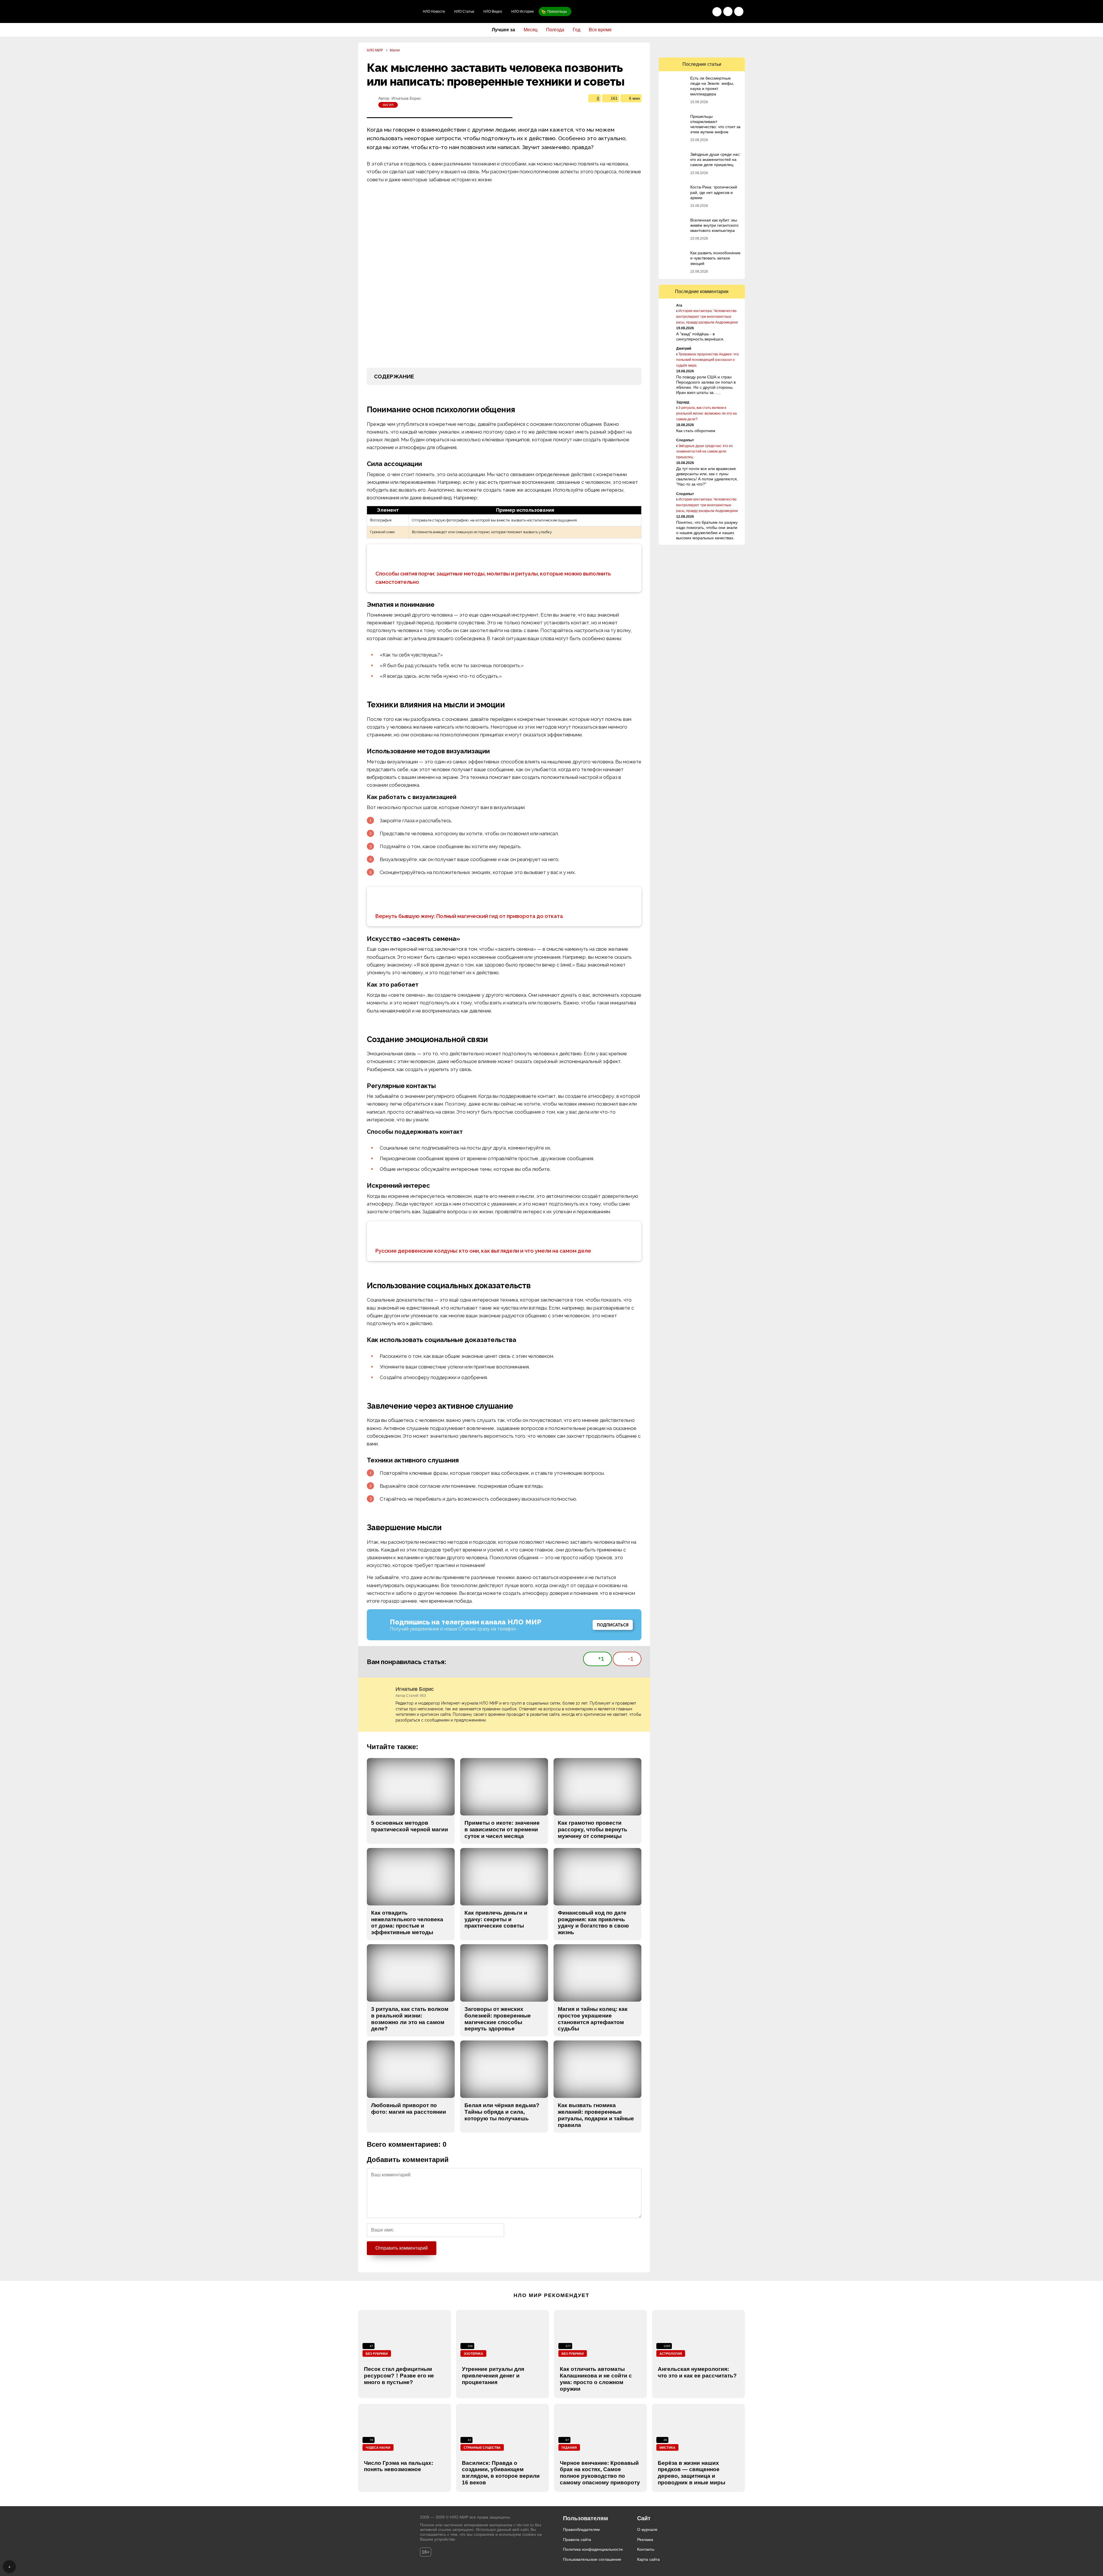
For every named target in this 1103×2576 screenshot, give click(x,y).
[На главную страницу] (388, 11)
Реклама (645, 2540)
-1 (631, 1658)
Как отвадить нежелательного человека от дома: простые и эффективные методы (407, 1923)
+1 (601, 1658)
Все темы (739, 11)
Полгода (555, 30)
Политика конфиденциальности (593, 2549)
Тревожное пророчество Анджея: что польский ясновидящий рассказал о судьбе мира (707, 360)
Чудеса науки (378, 2448)
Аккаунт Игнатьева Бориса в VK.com (628, 1690)
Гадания (569, 2448)
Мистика (667, 2448)
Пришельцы (557, 11)
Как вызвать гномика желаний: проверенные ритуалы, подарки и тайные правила (596, 2115)
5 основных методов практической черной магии (410, 1826)
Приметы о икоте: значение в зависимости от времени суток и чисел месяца (502, 1829)
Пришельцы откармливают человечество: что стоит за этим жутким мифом (715, 124)
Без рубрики (377, 2354)
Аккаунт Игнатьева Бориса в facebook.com (638, 1690)
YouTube (714, 47)
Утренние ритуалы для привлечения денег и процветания (493, 2376)
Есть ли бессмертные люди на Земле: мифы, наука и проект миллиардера (712, 86)
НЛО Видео (493, 11)
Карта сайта (648, 2559)
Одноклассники (665, 47)
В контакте (677, 47)
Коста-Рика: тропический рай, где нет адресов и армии (714, 192)
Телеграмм (702, 47)
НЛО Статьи (464, 11)
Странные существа (482, 2448)
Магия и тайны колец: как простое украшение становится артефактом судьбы (593, 2019)
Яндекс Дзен (739, 47)
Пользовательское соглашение (592, 2559)
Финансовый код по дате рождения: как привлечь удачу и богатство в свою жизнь (593, 1923)
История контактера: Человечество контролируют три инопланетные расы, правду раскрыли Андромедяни (707, 317)
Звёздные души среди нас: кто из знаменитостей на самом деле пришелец (715, 159)
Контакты (646, 2549)
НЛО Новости (434, 11)
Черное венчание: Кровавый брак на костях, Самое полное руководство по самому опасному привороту (600, 2473)
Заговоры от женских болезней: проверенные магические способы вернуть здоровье (498, 2019)
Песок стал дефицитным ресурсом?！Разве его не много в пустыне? (399, 2376)
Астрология (671, 2354)
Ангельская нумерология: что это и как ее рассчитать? (697, 2372)
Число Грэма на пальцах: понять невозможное (399, 2466)
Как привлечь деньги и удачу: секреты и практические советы (496, 1919)
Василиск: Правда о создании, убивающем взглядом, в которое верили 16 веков (501, 2473)
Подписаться (613, 1625)
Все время (600, 30)
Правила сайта (577, 2540)
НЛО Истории (522, 11)
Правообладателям (581, 2529)
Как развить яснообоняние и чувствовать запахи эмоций (715, 258)
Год (576, 30)
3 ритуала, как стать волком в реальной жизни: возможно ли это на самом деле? (410, 2019)
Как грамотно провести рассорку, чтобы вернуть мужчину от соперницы (593, 1829)
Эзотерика (473, 2354)
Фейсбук (689, 47)
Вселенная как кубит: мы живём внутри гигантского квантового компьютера (714, 225)
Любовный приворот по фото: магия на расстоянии (409, 2109)
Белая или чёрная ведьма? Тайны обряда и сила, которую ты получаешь (502, 2112)
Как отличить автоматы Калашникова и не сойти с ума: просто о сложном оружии (596, 2379)
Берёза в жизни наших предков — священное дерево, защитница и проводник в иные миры (692, 2473)
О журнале (647, 2529)
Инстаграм (726, 47)
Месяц (531, 30)
